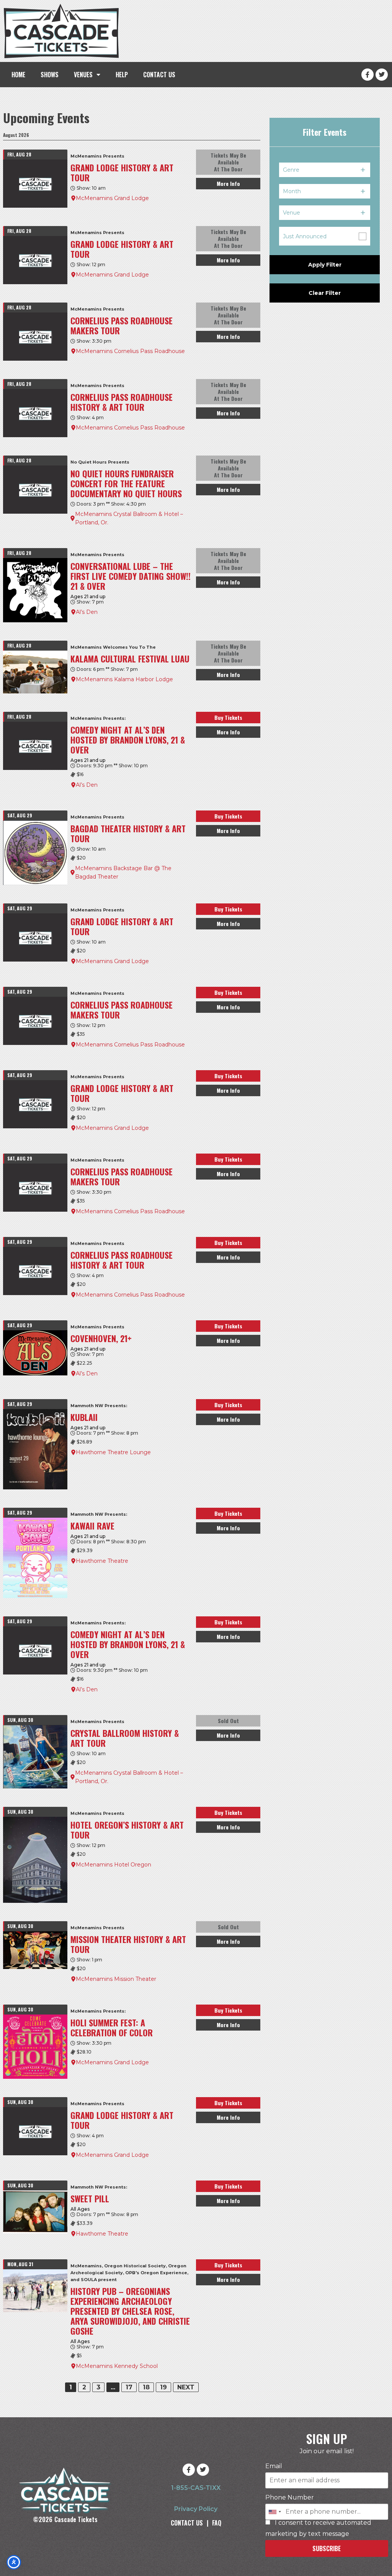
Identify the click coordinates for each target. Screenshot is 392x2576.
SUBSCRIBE (327, 2548)
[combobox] (274, 2512)
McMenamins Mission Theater (116, 1979)
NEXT (186, 2387)
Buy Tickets (228, 717)
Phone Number (290, 2498)
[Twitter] (382, 75)
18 (146, 2387)
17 (129, 2387)
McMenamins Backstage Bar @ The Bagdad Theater (123, 872)
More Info (228, 183)
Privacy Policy (196, 2509)
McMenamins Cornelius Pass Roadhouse (130, 351)
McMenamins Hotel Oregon (114, 1865)
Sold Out (228, 1721)
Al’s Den (87, 612)
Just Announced (305, 236)
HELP (122, 75)
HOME (18, 75)
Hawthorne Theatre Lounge (113, 1452)
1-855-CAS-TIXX (196, 2488)
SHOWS (50, 75)
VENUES (83, 75)
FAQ (217, 2523)
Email (274, 2466)
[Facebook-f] (367, 75)
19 (163, 2387)
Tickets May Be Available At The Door (228, 162)
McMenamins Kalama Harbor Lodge (124, 679)
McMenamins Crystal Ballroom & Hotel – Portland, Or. (129, 518)
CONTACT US (159, 75)
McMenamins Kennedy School (117, 2366)
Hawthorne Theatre (102, 1561)
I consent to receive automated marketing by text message (318, 2528)
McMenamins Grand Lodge (112, 198)
